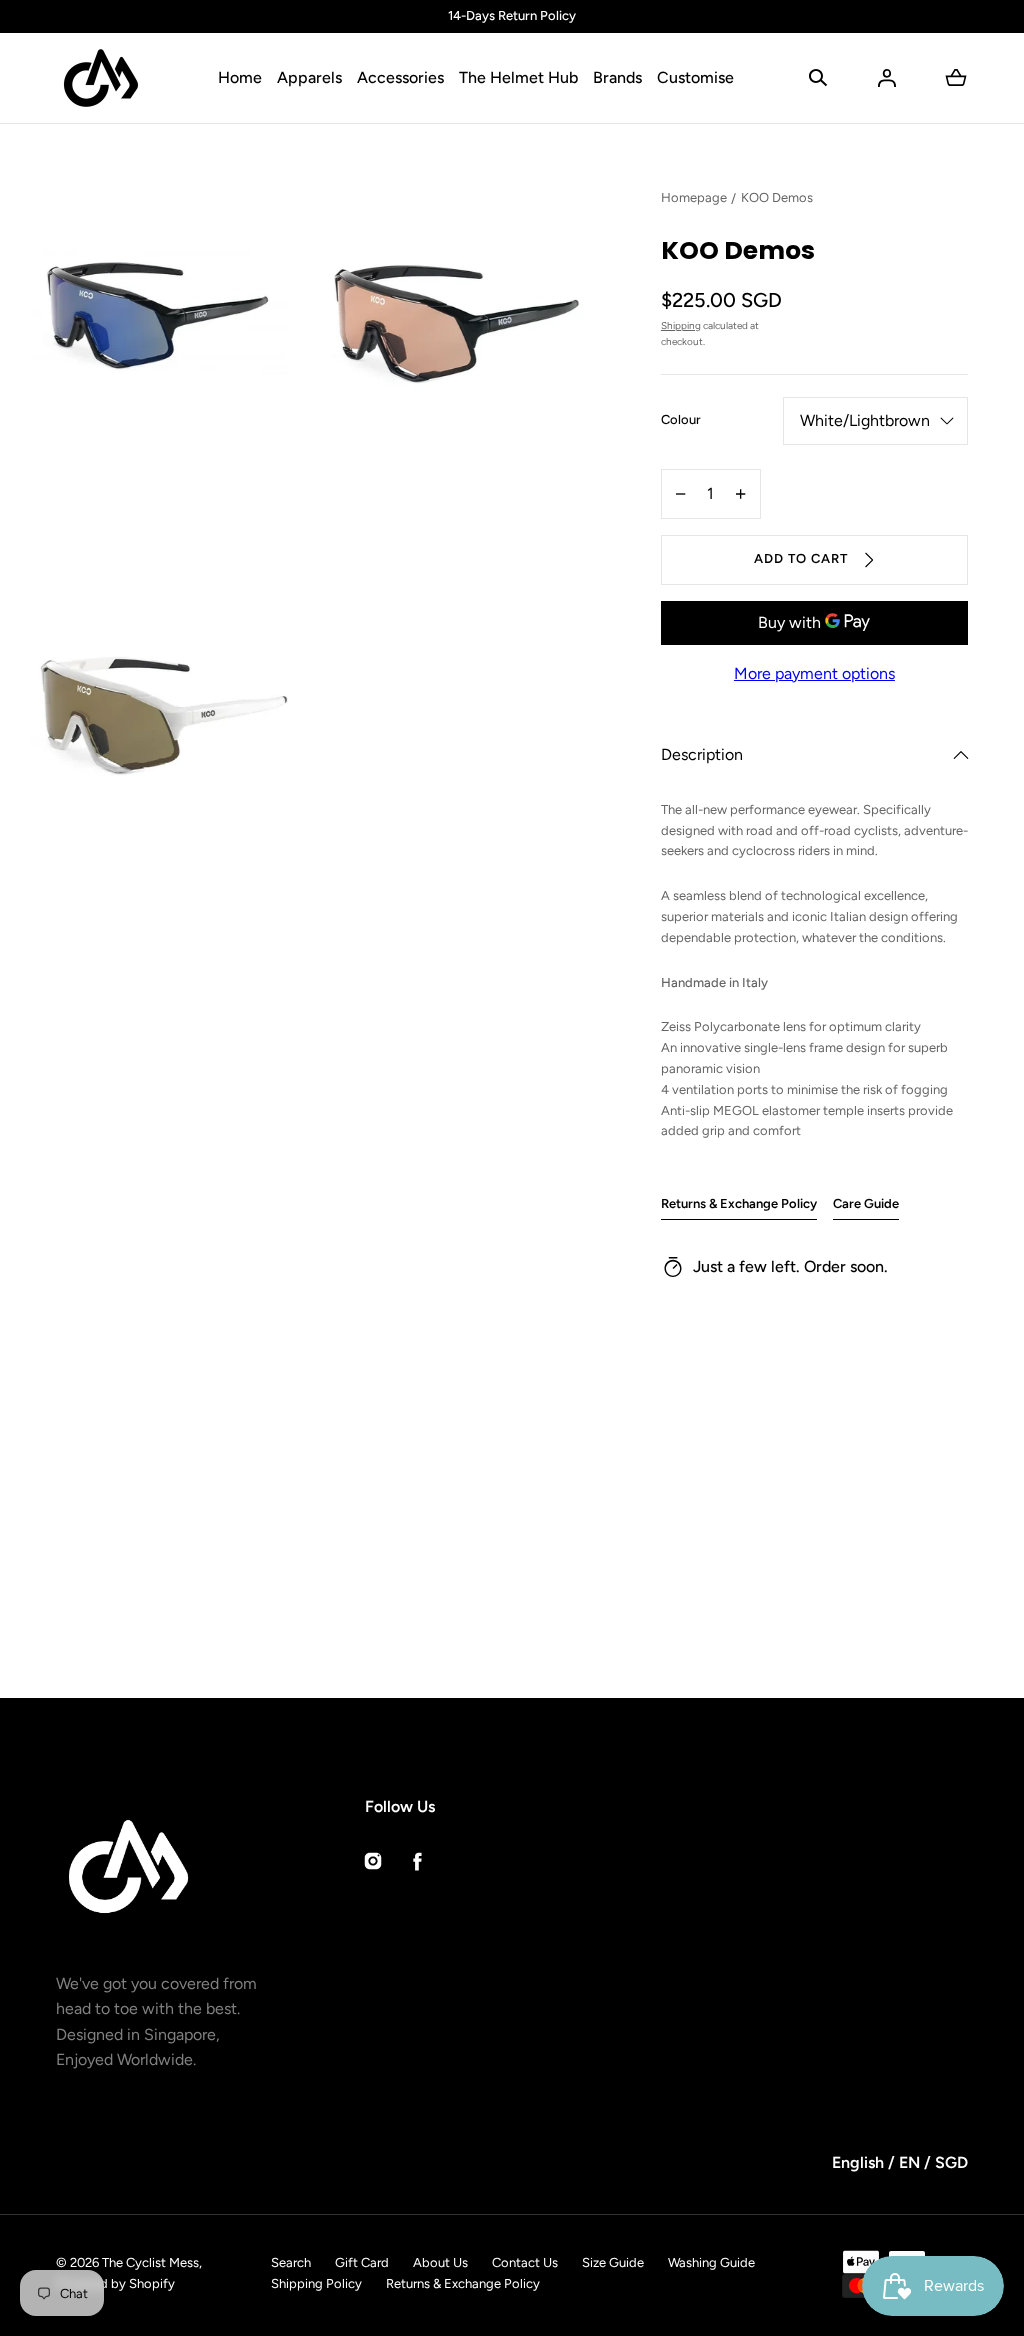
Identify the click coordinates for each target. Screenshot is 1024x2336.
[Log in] (887, 78)
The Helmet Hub (518, 77)
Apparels (309, 77)
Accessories (400, 77)
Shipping (681, 325)
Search (291, 2262)
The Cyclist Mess (150, 2262)
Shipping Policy (316, 2283)
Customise (695, 77)
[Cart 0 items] (956, 78)
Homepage (694, 197)
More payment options (814, 673)
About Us (440, 2262)
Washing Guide (711, 2262)
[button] (818, 78)
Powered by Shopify (115, 2283)
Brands (617, 77)
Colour (681, 419)
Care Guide (866, 1203)
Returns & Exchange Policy (739, 1203)
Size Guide (613, 2262)
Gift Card (362, 2262)
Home (240, 77)
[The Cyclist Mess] (101, 78)
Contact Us (525, 2262)
